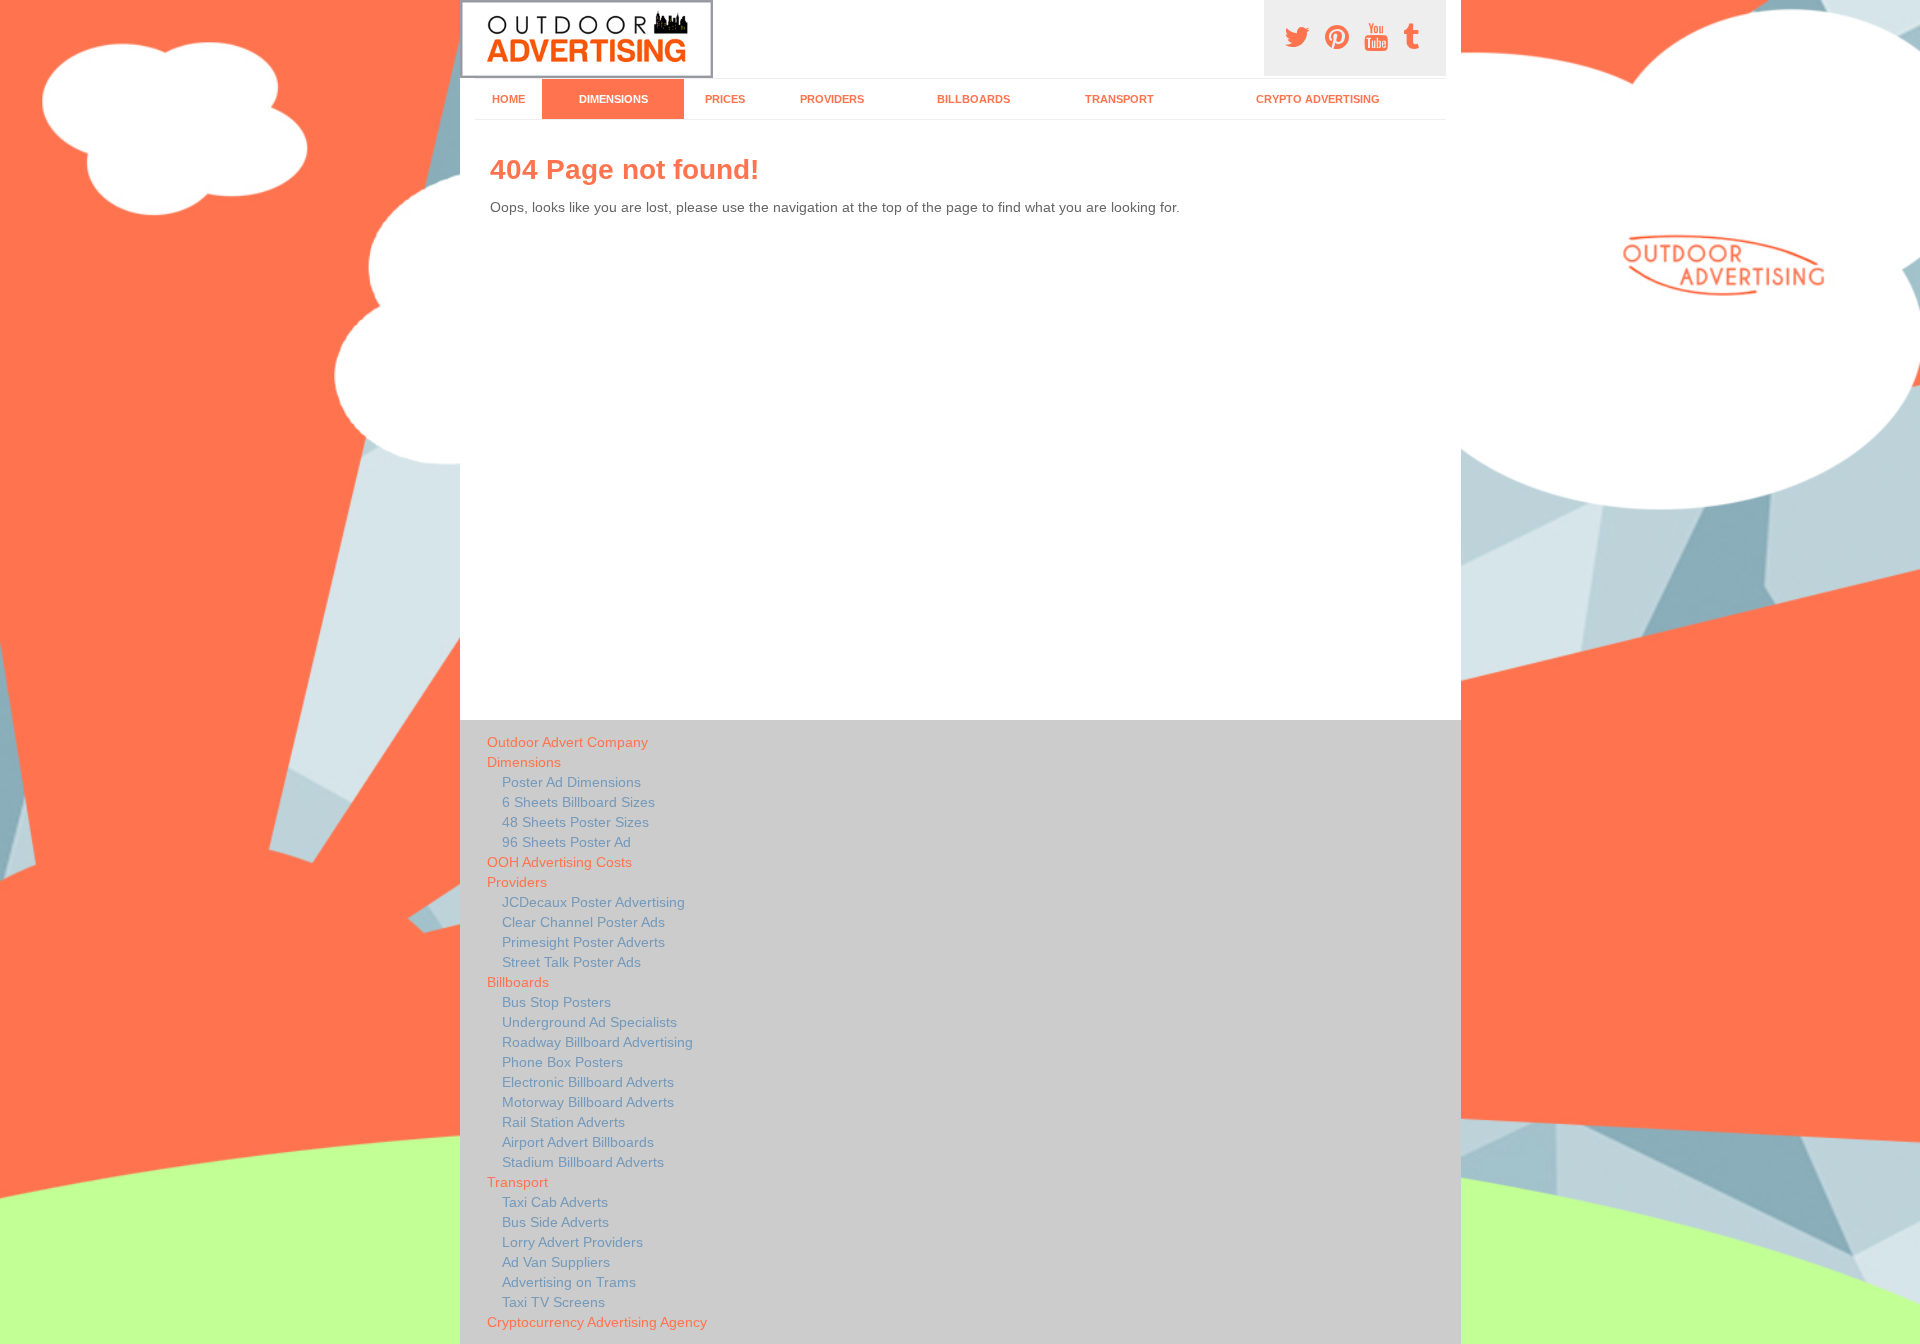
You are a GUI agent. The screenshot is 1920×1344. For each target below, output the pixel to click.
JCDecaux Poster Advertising (593, 902)
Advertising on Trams (569, 1282)
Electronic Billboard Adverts (588, 1082)
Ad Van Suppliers (556, 1262)
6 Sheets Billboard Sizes (578, 802)
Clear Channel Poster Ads (583, 922)
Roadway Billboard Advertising (597, 1042)
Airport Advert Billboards (578, 1142)
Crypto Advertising (1318, 99)
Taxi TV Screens (553, 1302)
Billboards (973, 99)
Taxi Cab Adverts (555, 1202)
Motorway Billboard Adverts (588, 1102)
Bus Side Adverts (555, 1222)
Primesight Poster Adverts (583, 942)
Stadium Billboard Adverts (583, 1162)
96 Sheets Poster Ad (566, 842)
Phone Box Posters (562, 1062)
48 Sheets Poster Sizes (575, 822)
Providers (832, 99)
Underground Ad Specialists (589, 1022)
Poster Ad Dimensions (571, 782)
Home (508, 99)
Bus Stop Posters (556, 1002)
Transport (1119, 99)
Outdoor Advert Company (567, 742)
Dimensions (613, 99)
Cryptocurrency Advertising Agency (597, 1322)
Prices (725, 99)
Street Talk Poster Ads (571, 962)
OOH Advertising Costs (559, 862)
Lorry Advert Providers (572, 1242)
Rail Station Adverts (563, 1122)
